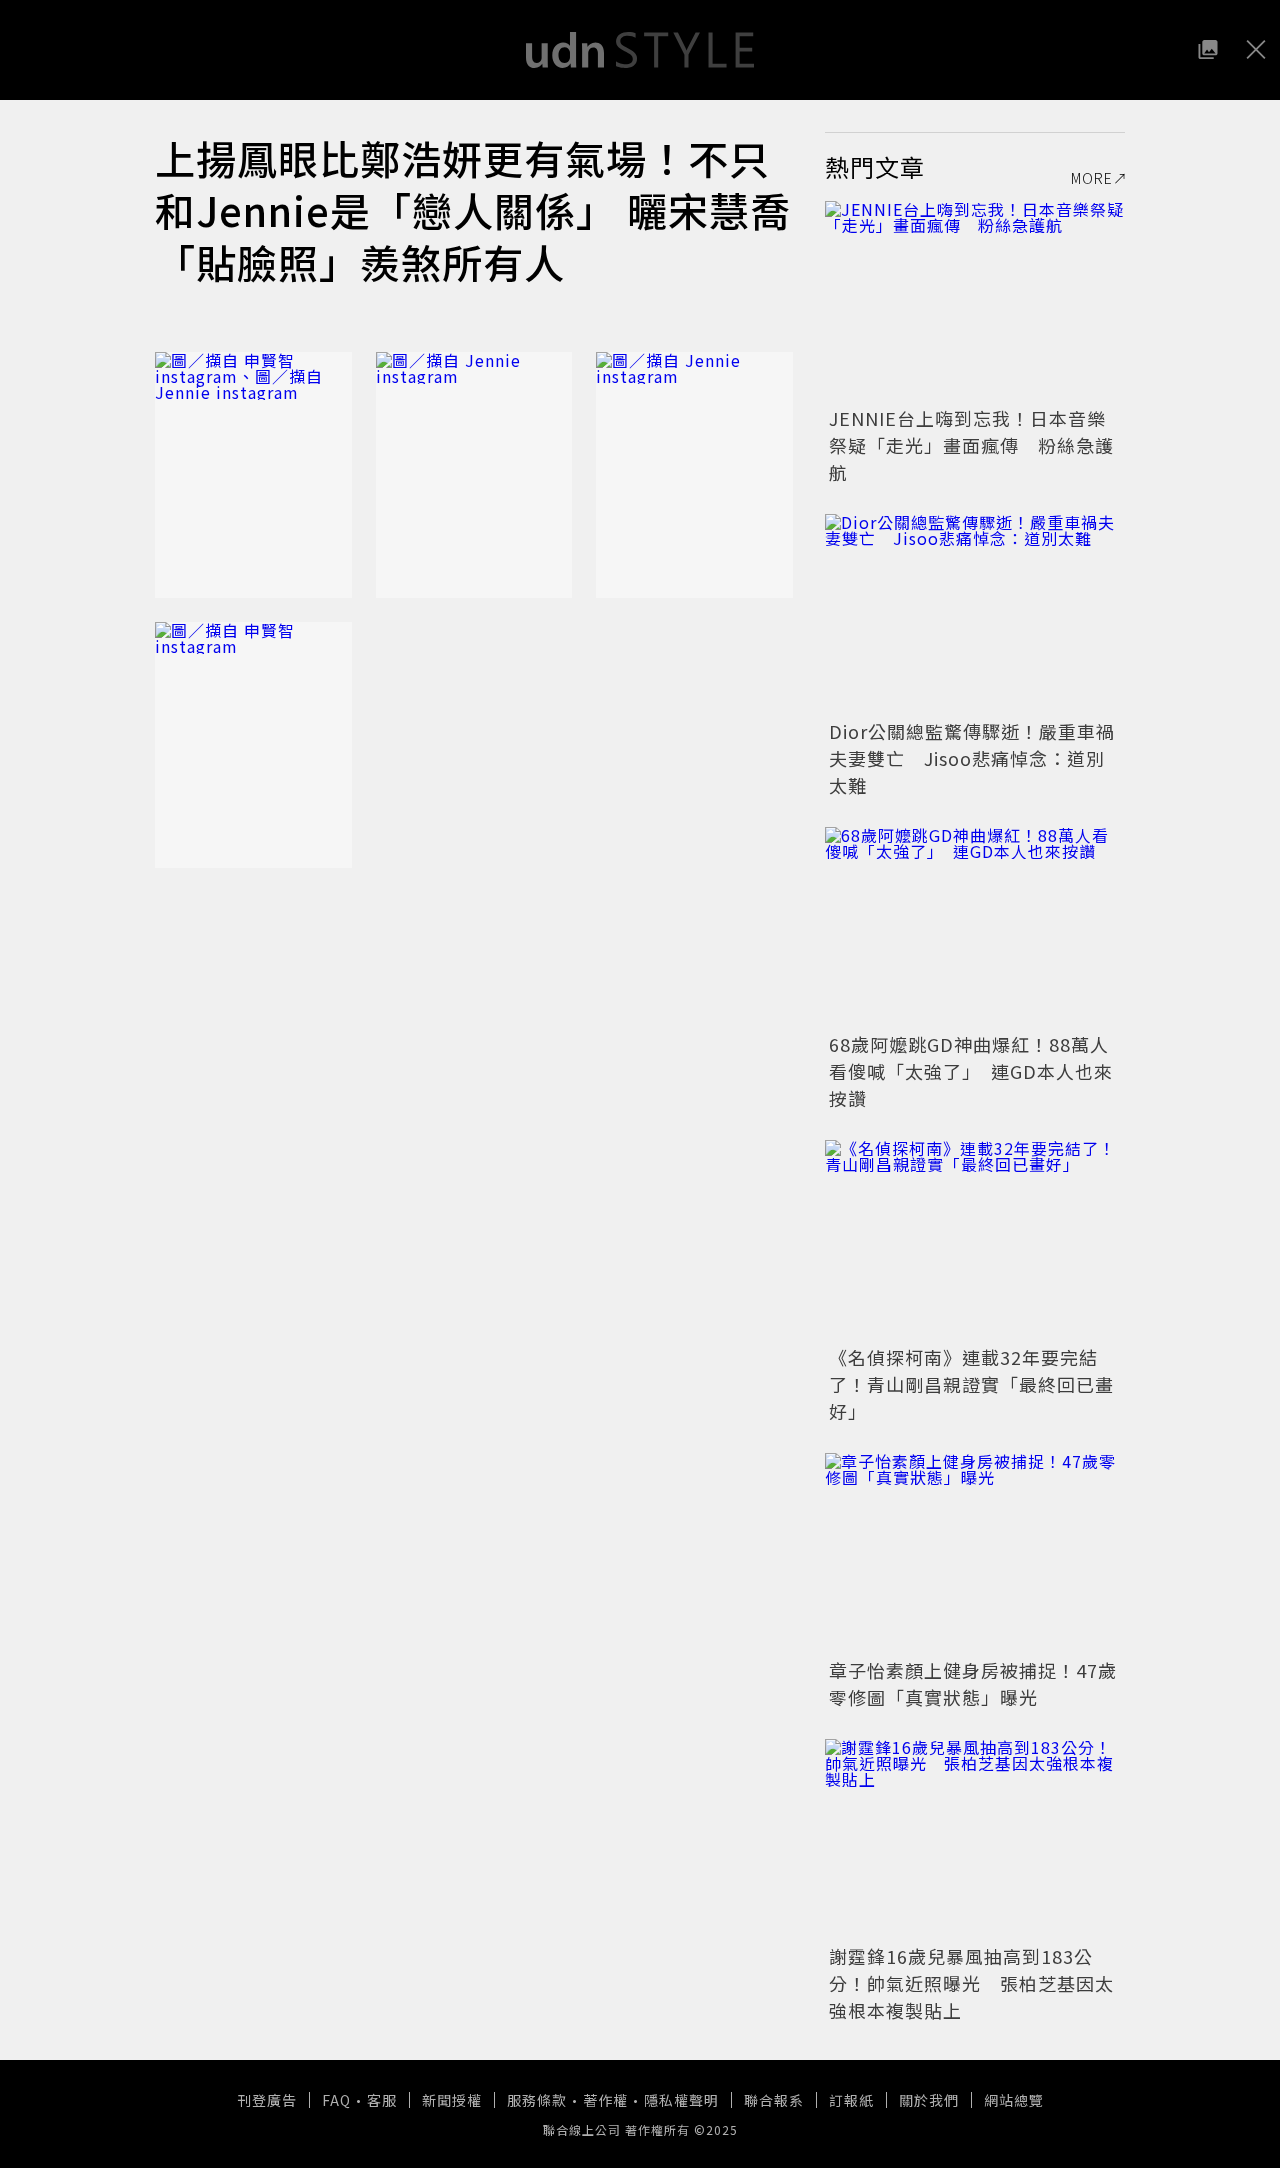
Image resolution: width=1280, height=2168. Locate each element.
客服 (382, 2100)
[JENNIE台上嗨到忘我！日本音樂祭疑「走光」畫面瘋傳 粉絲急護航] (975, 301)
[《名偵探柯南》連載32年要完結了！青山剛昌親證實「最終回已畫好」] (975, 1240)
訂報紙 (851, 2100)
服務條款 (537, 2100)
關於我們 (929, 2100)
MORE (1092, 178)
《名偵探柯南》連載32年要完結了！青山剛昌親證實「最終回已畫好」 (971, 1384)
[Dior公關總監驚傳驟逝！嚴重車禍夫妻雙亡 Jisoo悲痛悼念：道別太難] (975, 614)
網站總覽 (1014, 2100)
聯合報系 (774, 2100)
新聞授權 (452, 2100)
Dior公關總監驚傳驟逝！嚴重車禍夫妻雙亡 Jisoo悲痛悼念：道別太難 (972, 758)
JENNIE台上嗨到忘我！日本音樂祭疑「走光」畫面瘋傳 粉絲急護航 (971, 445)
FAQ (336, 2100)
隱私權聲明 (681, 2100)
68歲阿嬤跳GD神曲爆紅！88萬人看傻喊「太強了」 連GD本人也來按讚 (971, 1071)
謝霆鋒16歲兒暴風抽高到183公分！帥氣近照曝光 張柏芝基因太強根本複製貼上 (971, 1983)
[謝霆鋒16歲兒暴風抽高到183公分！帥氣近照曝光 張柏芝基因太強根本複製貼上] (975, 1839)
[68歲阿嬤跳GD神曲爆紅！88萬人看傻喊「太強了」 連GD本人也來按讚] (975, 927)
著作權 (605, 2100)
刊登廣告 (267, 2100)
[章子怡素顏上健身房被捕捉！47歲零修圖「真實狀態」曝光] (975, 1553)
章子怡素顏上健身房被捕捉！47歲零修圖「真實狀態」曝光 (973, 1683)
